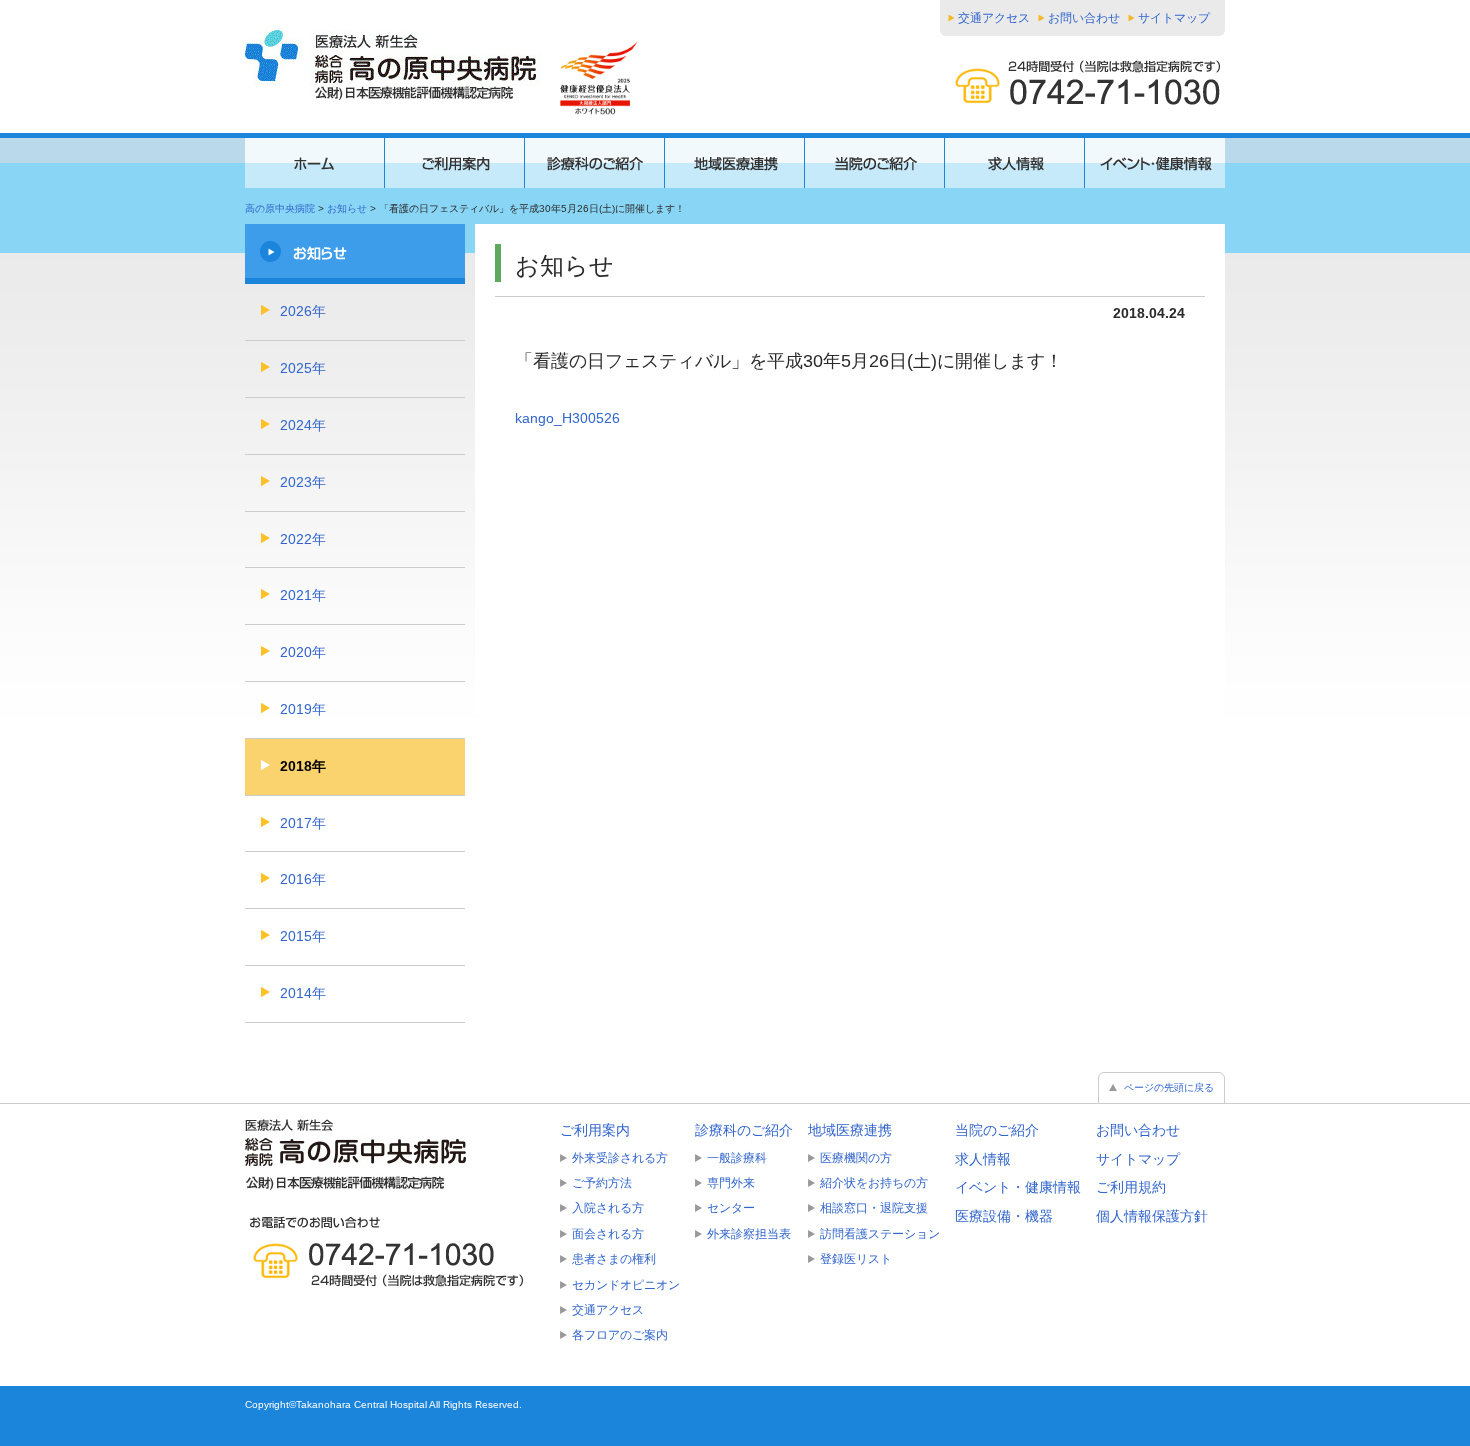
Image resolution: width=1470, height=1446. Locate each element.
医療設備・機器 (1004, 1216)
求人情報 (983, 1159)
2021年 (303, 595)
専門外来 (731, 1183)
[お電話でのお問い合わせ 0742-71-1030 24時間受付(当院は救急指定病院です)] (395, 1252)
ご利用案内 (595, 1130)
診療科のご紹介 (744, 1130)
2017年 (303, 823)
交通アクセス (994, 18)
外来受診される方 (620, 1158)
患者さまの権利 (614, 1259)
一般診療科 (737, 1158)
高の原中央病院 (280, 208)
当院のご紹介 (997, 1130)
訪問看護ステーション (880, 1234)
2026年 (303, 311)
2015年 (303, 936)
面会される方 (608, 1234)
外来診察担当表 (749, 1234)
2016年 (303, 879)
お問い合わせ (1084, 18)
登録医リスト (856, 1259)
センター (731, 1208)
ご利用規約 (1131, 1187)
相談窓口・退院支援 (874, 1208)
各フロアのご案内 (620, 1335)
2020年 (303, 652)
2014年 (303, 993)
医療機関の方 (856, 1158)
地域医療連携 (850, 1130)
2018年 (303, 766)
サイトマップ (1174, 18)
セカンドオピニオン (626, 1285)
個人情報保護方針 (1152, 1216)
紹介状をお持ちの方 (874, 1183)
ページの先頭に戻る (1169, 1087)
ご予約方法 (602, 1183)
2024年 (303, 425)
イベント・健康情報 (1018, 1187)
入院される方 (608, 1208)
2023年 (303, 482)
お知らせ (347, 208)
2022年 (303, 539)
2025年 (303, 368)
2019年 (303, 709)
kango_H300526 (567, 418)
